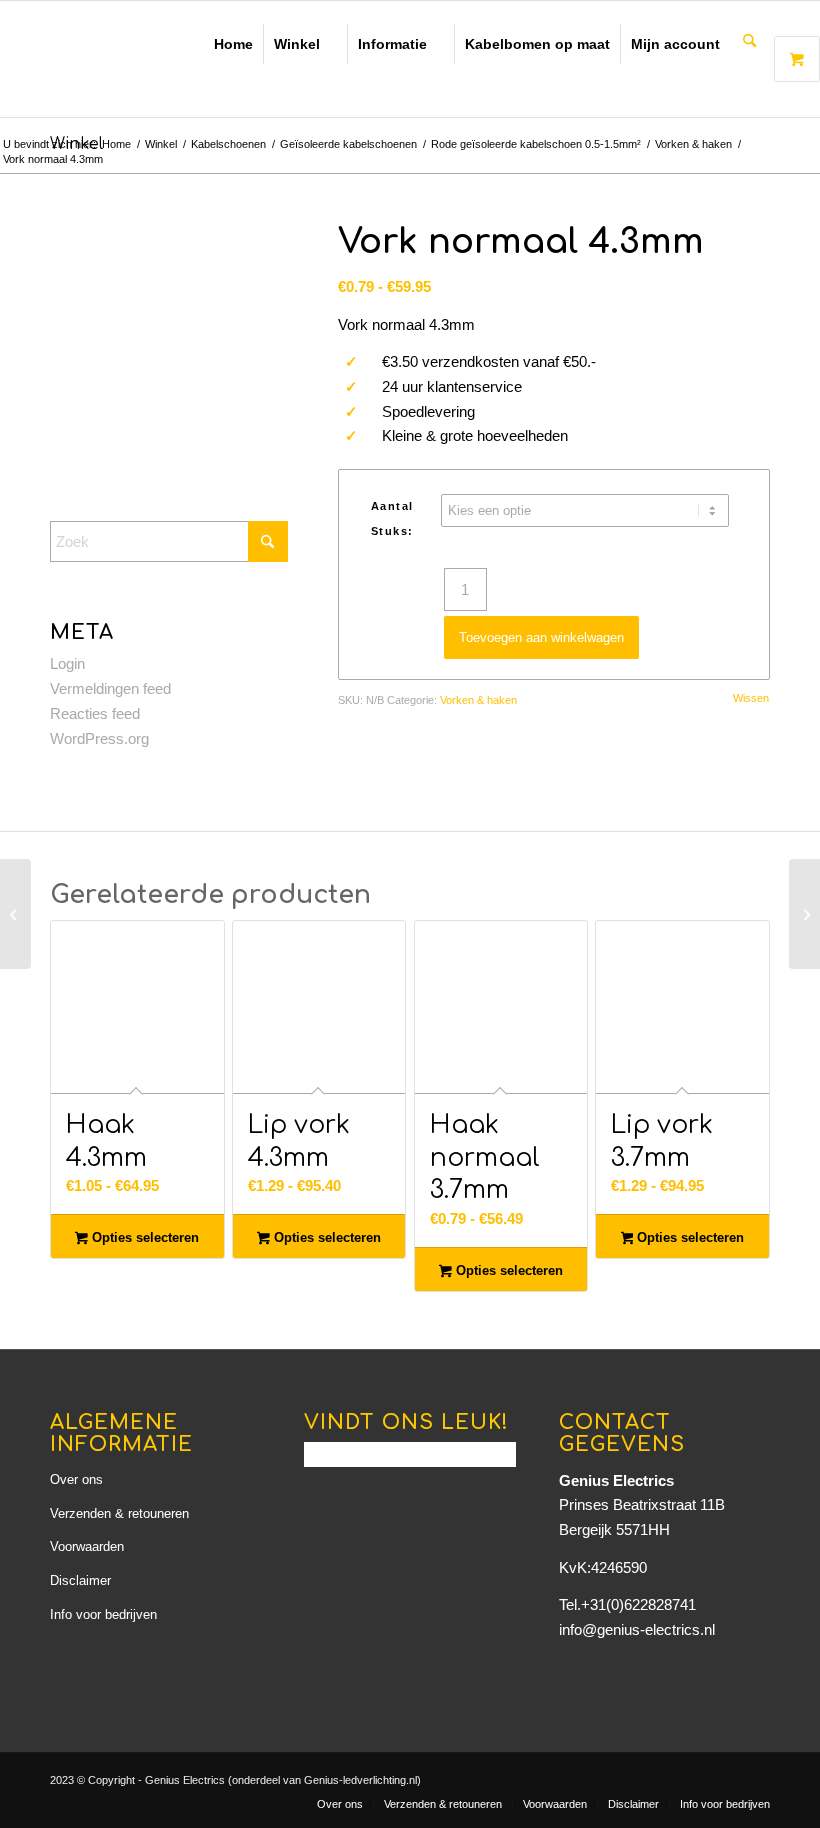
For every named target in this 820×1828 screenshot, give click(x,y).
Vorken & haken (478, 700)
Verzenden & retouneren (119, 1513)
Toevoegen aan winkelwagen (541, 637)
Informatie (392, 44)
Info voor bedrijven (103, 1614)
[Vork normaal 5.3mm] (804, 914)
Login (67, 663)
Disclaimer (80, 1580)
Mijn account (675, 44)
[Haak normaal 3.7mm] (15, 914)
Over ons (76, 1479)
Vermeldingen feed (110, 688)
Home (233, 44)
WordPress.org (99, 738)
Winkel (297, 44)
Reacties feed (95, 713)
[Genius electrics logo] (175, 59)
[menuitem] (750, 42)
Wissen (751, 698)
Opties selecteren (143, 1237)
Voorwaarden (87, 1546)
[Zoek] (749, 42)
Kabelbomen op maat (537, 44)
